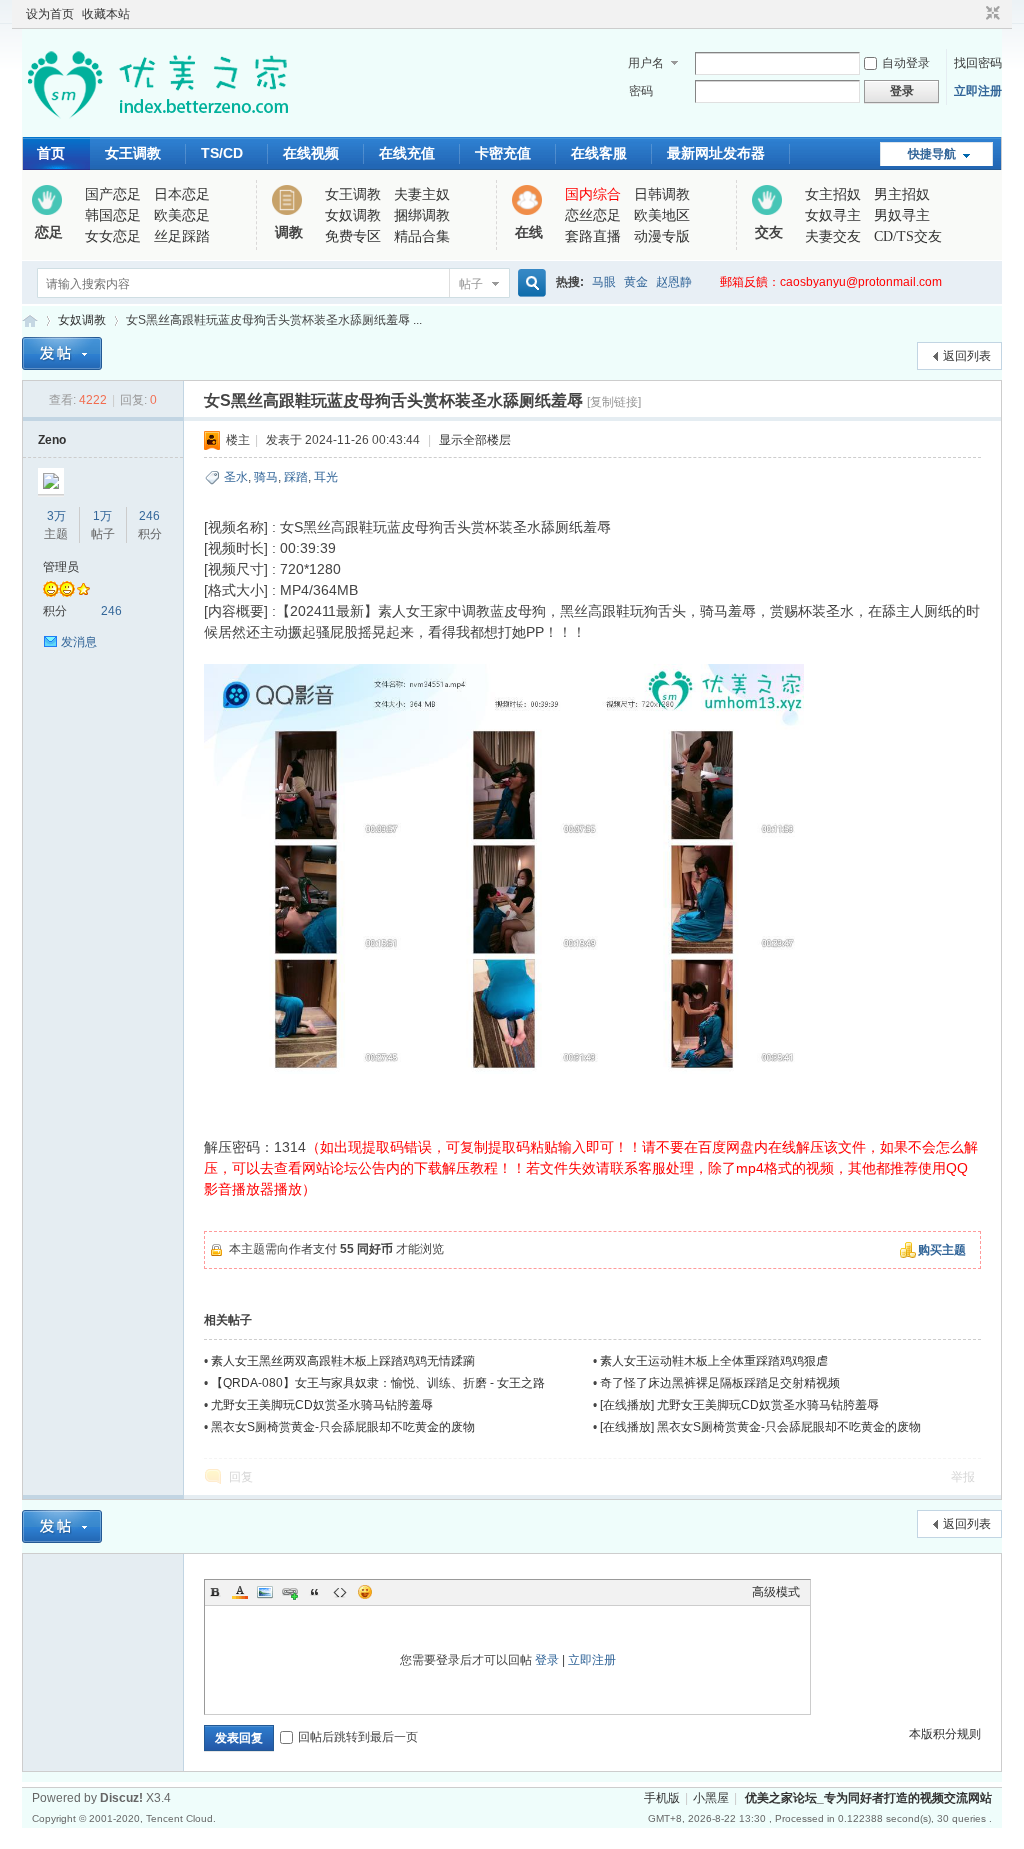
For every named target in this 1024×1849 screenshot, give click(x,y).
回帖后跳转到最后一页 (358, 1737)
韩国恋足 (113, 215)
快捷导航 (932, 154)
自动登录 (906, 63)
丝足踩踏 (182, 236)
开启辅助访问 (974, 14)
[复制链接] (614, 402)
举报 (963, 1477)
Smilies (365, 1592)
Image (265, 1592)
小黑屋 (711, 1798)
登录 (547, 1660)
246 (149, 516)
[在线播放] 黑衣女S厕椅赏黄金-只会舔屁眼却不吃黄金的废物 (760, 1427)
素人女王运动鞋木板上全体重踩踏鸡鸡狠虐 (714, 1361)
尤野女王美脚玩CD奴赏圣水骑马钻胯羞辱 (322, 1405)
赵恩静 (674, 282)
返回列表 (967, 356)
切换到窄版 (990, 14)
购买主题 (942, 1250)
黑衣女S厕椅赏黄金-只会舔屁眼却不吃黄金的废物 (343, 1427)
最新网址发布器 (716, 153)
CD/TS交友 (908, 236)
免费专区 (353, 236)
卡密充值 (503, 153)
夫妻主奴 (422, 194)
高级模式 (776, 1592)
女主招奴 (833, 194)
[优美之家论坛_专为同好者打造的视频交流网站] (157, 125)
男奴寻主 (902, 215)
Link (290, 1592)
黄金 (636, 282)
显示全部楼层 (475, 440)
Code (340, 1592)
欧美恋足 (182, 215)
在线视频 (311, 153)
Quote (315, 1592)
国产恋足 (113, 194)
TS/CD (222, 153)
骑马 (266, 477)
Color (240, 1592)
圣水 (236, 477)
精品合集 (422, 236)
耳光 (326, 477)
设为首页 (50, 14)
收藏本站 (106, 14)
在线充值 (407, 153)
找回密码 (978, 63)
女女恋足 (113, 236)
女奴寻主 (833, 215)
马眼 (604, 282)
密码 (641, 91)
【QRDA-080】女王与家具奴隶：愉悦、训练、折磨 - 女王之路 (378, 1383)
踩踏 (296, 477)
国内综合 (593, 194)
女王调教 (133, 153)
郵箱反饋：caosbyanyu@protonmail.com (831, 282)
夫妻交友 (833, 236)
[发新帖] (62, 353)
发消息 (79, 642)
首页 (51, 153)
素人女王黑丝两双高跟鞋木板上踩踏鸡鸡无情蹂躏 (343, 1361)
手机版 (662, 1798)
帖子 (471, 284)
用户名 (646, 63)
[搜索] (529, 283)
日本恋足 (182, 194)
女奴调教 (353, 215)
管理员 (61, 567)
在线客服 (599, 153)
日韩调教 (662, 194)
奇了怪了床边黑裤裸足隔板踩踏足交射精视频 (720, 1383)
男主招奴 (902, 194)
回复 (241, 1477)
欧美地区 (662, 215)
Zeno (52, 440)
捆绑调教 (422, 215)
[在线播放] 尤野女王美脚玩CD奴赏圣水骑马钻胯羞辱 (739, 1405)
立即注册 (978, 91)
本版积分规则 (945, 1734)
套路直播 (593, 236)
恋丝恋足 (593, 215)
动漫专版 (662, 236)
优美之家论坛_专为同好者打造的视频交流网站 (30, 320)
